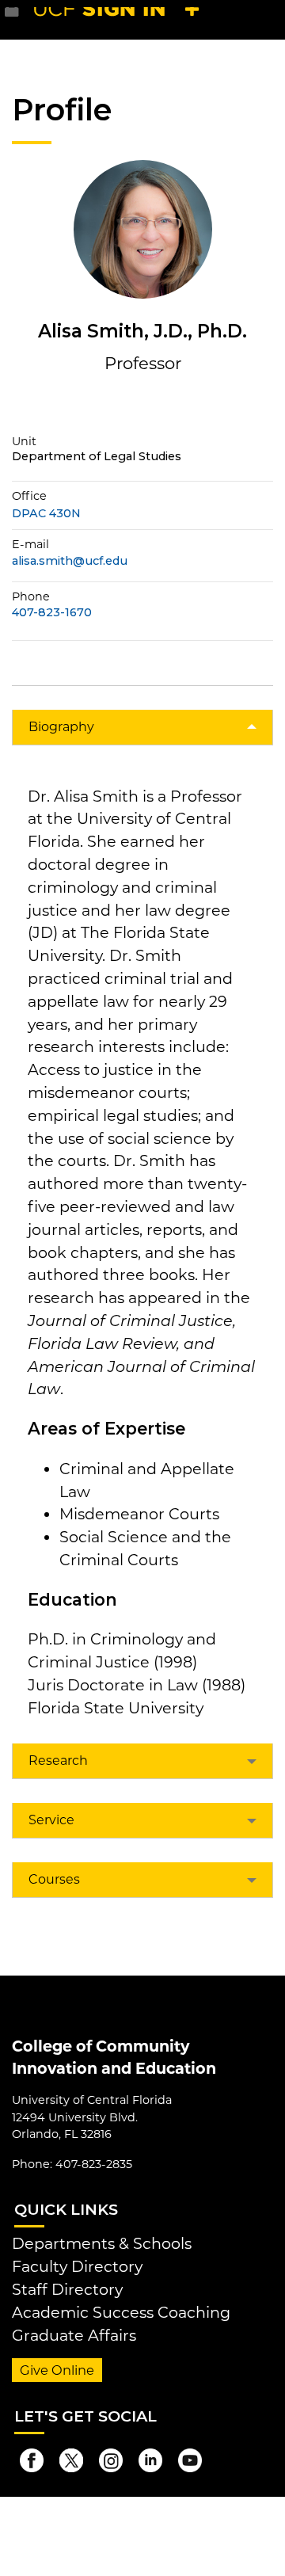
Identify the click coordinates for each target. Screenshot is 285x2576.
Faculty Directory (77, 2266)
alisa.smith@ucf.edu (70, 561)
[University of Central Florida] (120, 19)
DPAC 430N (46, 513)
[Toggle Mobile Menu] (269, 19)
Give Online (57, 2370)
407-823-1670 (52, 613)
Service (51, 1820)
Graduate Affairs (74, 2335)
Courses (54, 1879)
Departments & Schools (102, 2243)
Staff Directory (67, 2289)
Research (58, 1761)
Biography (61, 727)
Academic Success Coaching (121, 2312)
